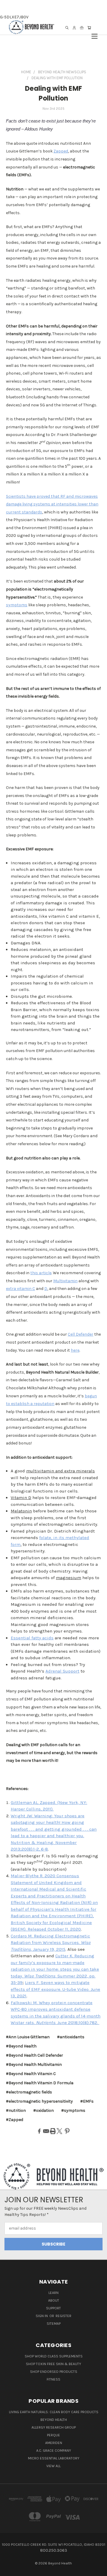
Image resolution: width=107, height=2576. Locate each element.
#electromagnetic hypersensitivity (39, 2101)
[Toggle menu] (95, 33)
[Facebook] (39, 2131)
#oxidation (44, 2110)
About (54, 2300)
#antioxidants (71, 2037)
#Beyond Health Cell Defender (34, 2055)
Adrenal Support (62, 1671)
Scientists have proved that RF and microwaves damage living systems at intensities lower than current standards (52, 504)
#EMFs (87, 2101)
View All (53, 2466)
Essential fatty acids (32, 1638)
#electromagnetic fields (29, 2092)
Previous (9, 2570)
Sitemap (54, 2324)
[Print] (53, 2131)
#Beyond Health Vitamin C (31, 2074)
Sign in (42, 2316)
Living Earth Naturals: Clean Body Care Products (54, 2412)
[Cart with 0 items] (89, 28)
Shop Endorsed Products (54, 2372)
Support (53, 2308)
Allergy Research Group (54, 2427)
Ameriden (54, 2443)
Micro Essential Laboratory (54, 2458)
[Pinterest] (67, 2131)
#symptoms (73, 2110)
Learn (53, 2293)
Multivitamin (65, 1281)
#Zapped (15, 2120)
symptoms (17, 605)
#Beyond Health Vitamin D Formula (40, 2083)
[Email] (46, 2131)
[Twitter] (59, 2131)
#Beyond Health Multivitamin (34, 2065)
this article (41, 1273)
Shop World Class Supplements (54, 2356)
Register (63, 2316)
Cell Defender (81, 1334)
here (75, 1350)
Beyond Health (54, 2420)
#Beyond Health (21, 2046)
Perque (53, 2435)
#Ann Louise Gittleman (28, 2037)
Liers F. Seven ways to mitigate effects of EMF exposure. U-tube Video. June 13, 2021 (55, 1989)
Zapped (61, 151)
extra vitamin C (21, 1289)
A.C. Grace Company (54, 2451)
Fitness (53, 2379)
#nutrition (16, 2110)
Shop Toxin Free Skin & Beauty (53, 2364)
